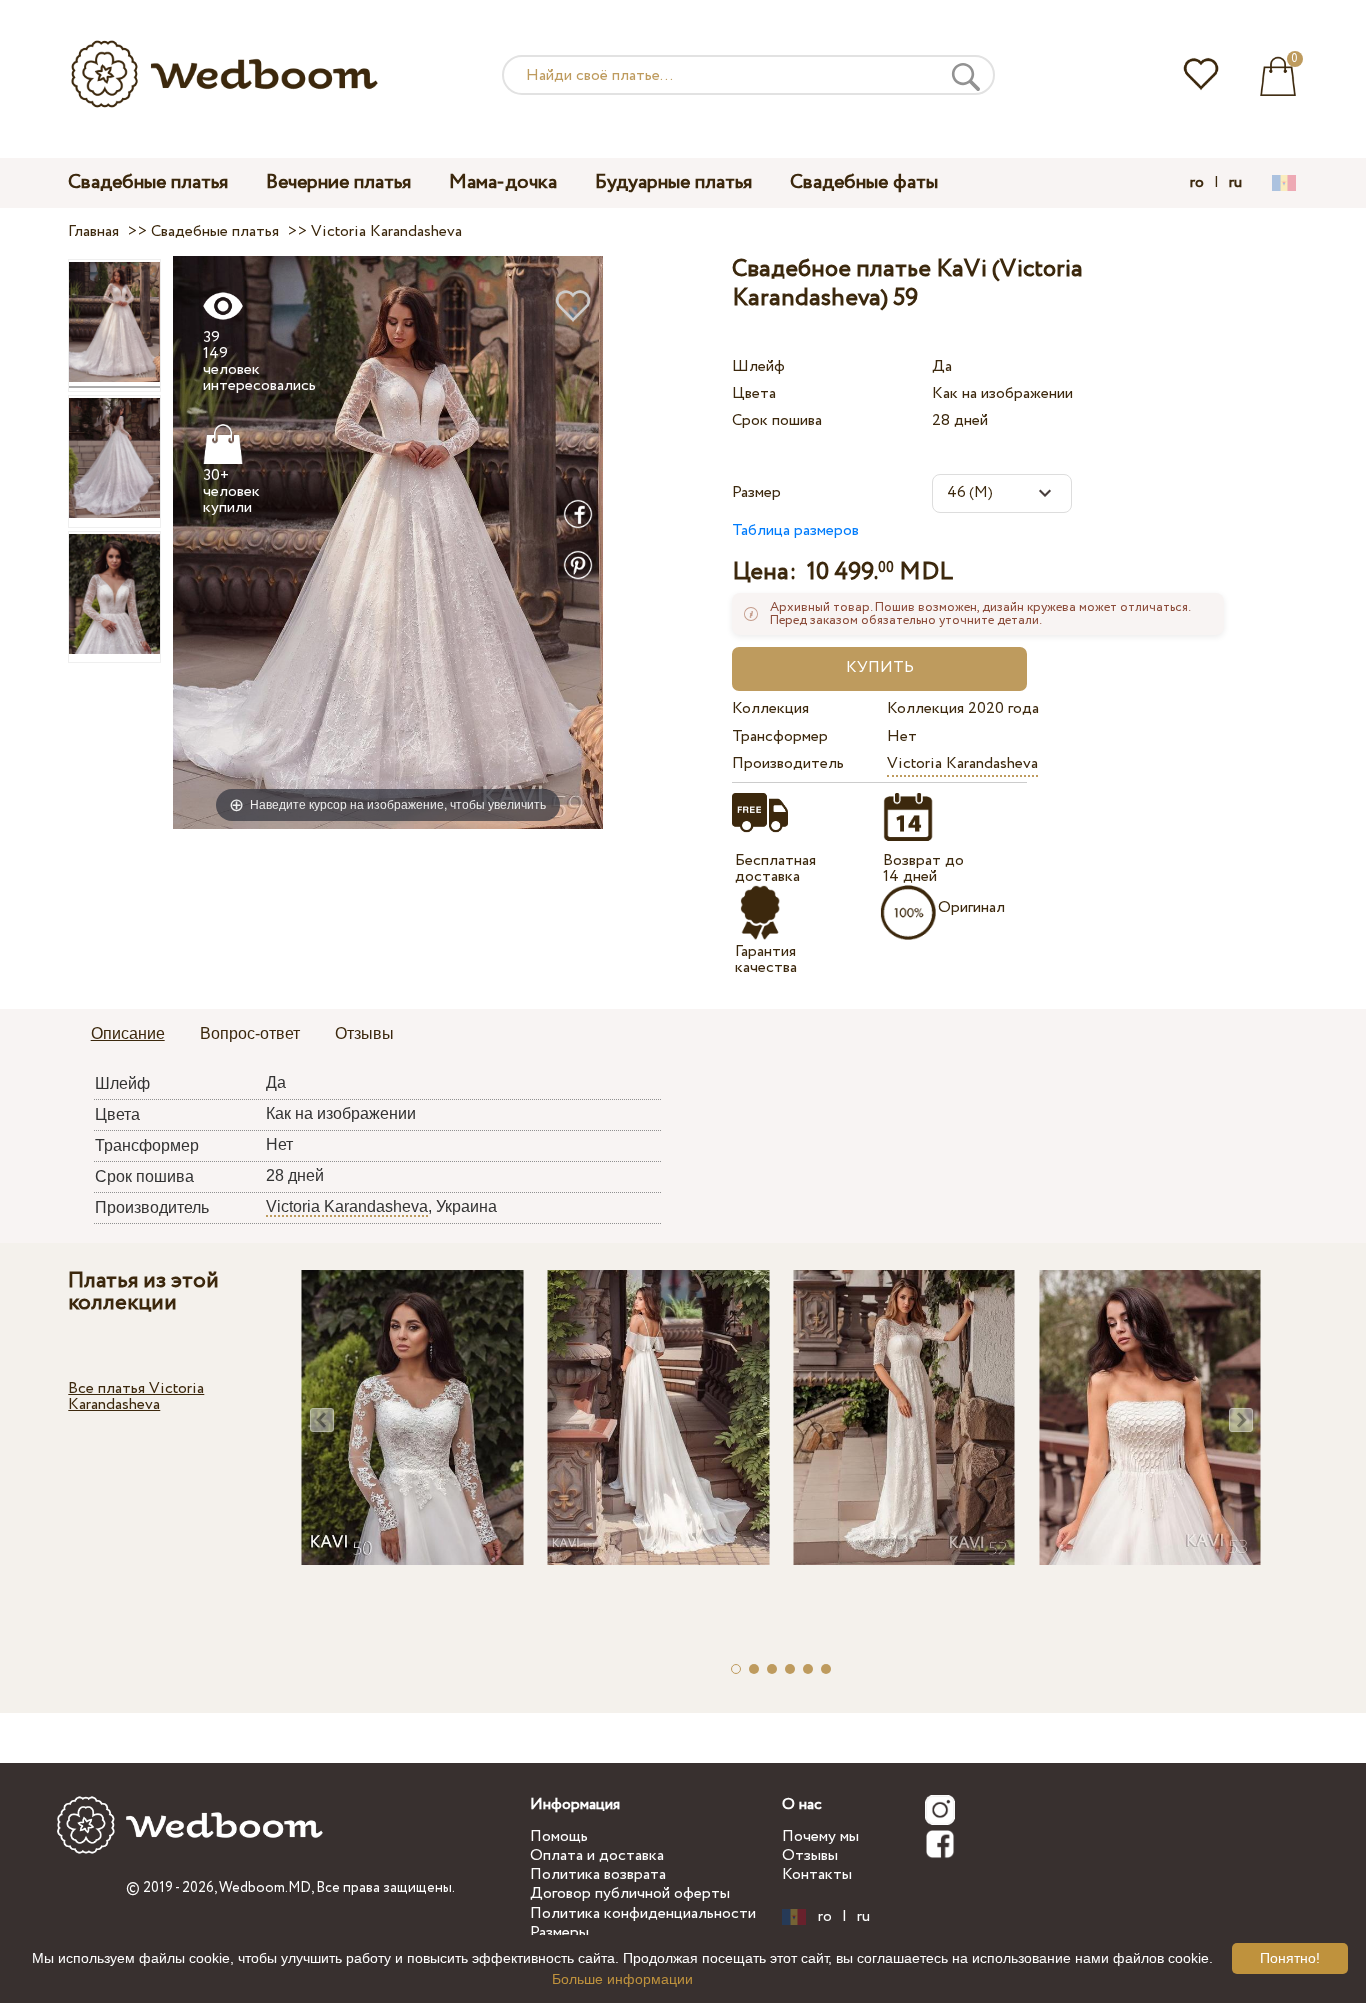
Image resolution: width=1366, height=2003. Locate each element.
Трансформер (780, 736)
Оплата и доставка (597, 1855)
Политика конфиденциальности (643, 1913)
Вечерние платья (338, 182)
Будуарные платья (673, 182)
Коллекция (770, 708)
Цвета (754, 393)
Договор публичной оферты (630, 1893)
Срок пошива (777, 420)
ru (1235, 183)
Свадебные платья (148, 182)
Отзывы (810, 1855)
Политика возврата (598, 1874)
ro (1197, 183)
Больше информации (622, 1979)
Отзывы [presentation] (364, 1033)
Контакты (817, 1874)
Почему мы (820, 1836)
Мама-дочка (503, 182)
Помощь (559, 1836)
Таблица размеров (795, 530)
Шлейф (758, 366)
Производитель (788, 763)
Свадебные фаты (864, 182)
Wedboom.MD (265, 1888)
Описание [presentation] (128, 1033)
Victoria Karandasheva (962, 763)
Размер (756, 492)
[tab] (128, 1035)
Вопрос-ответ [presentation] (250, 1033)
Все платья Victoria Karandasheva (136, 1396)
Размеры (559, 1932)
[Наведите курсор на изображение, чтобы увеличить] (388, 541)
